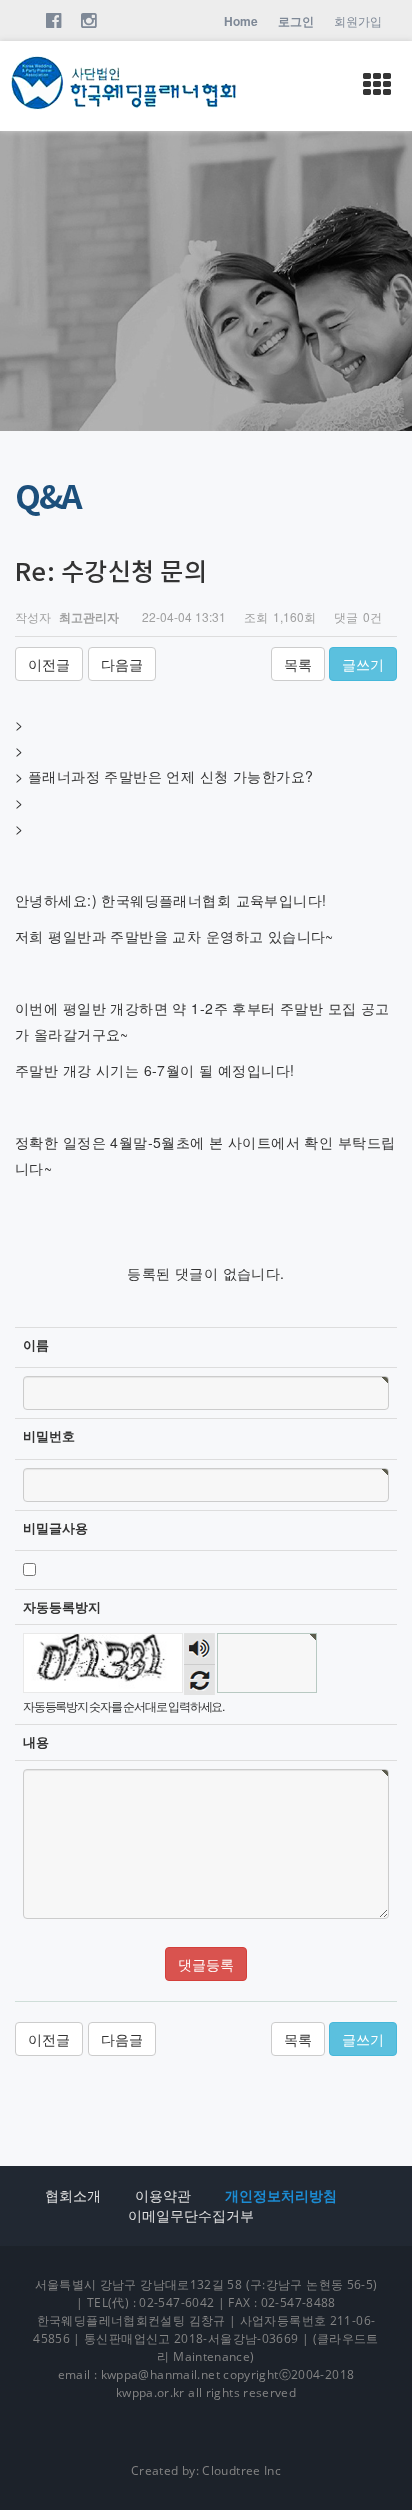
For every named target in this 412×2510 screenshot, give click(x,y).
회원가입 (358, 20)
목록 (298, 664)
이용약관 (163, 2195)
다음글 (122, 664)
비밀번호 (49, 1436)
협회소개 (73, 2195)
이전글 (49, 664)
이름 (36, 1345)
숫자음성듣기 (200, 1648)
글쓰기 (363, 664)
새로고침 (199, 1679)
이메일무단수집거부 (191, 2215)
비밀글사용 (55, 1528)
